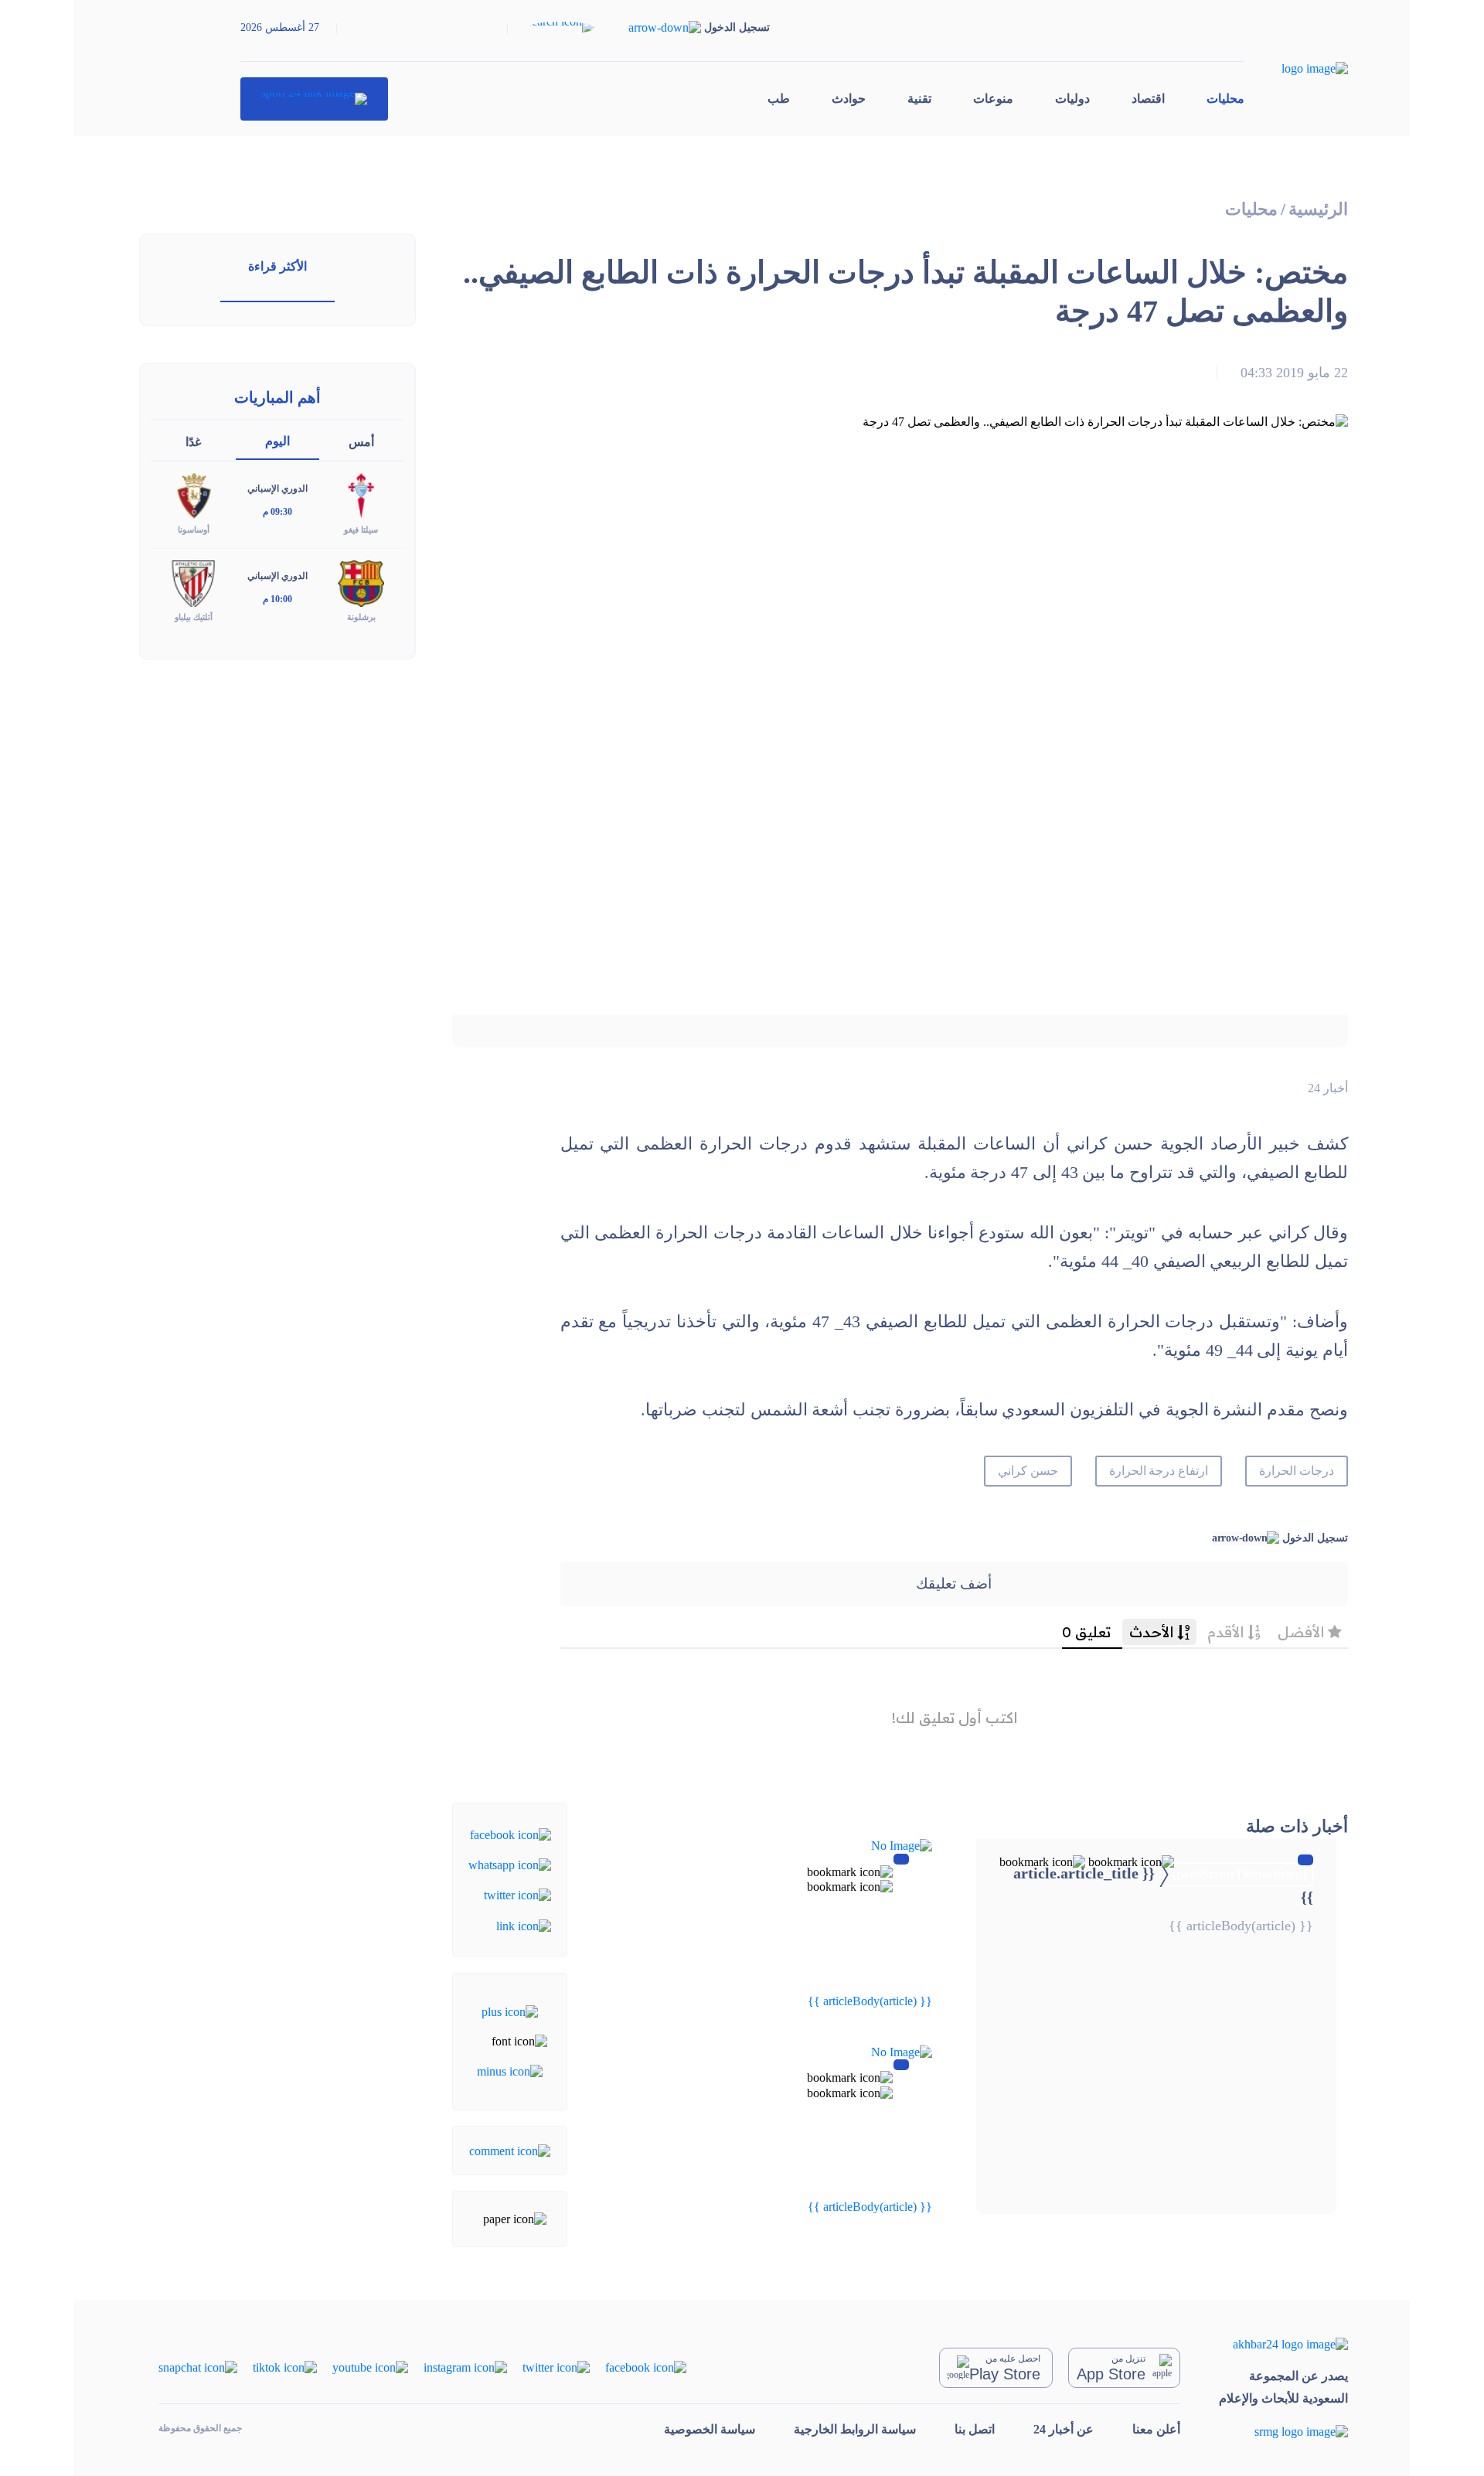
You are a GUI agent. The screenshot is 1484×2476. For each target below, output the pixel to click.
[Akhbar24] (1283, 2344)
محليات (1225, 99)
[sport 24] (314, 99)
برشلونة (361, 617)
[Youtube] (370, 2367)
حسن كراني (1028, 1471)
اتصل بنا (975, 2429)
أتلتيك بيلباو (194, 617)
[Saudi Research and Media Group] (1283, 2431)
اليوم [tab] (277, 441)
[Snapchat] (198, 2367)
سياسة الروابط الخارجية (855, 2429)
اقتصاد (1148, 99)
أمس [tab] (361, 442)
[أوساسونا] (193, 495)
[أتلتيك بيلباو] (193, 582)
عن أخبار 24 (1064, 2429)
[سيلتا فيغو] (361, 495)
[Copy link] (524, 1924)
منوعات (993, 99)
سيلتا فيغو (361, 530)
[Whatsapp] (510, 1864)
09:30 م (277, 512)
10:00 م (277, 599)
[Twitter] (517, 1894)
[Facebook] (511, 1833)
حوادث (849, 99)
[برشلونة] (361, 582)
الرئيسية (1318, 209)
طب (779, 99)
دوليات (1072, 99)
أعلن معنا (1156, 2429)
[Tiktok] (285, 2367)
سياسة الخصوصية (710, 2429)
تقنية (919, 99)
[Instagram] (465, 2367)
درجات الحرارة (1297, 1471)
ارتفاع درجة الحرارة (1159, 1471)
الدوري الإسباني (277, 489)
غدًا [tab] (193, 442)
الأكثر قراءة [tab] (277, 266)
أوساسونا (194, 530)
